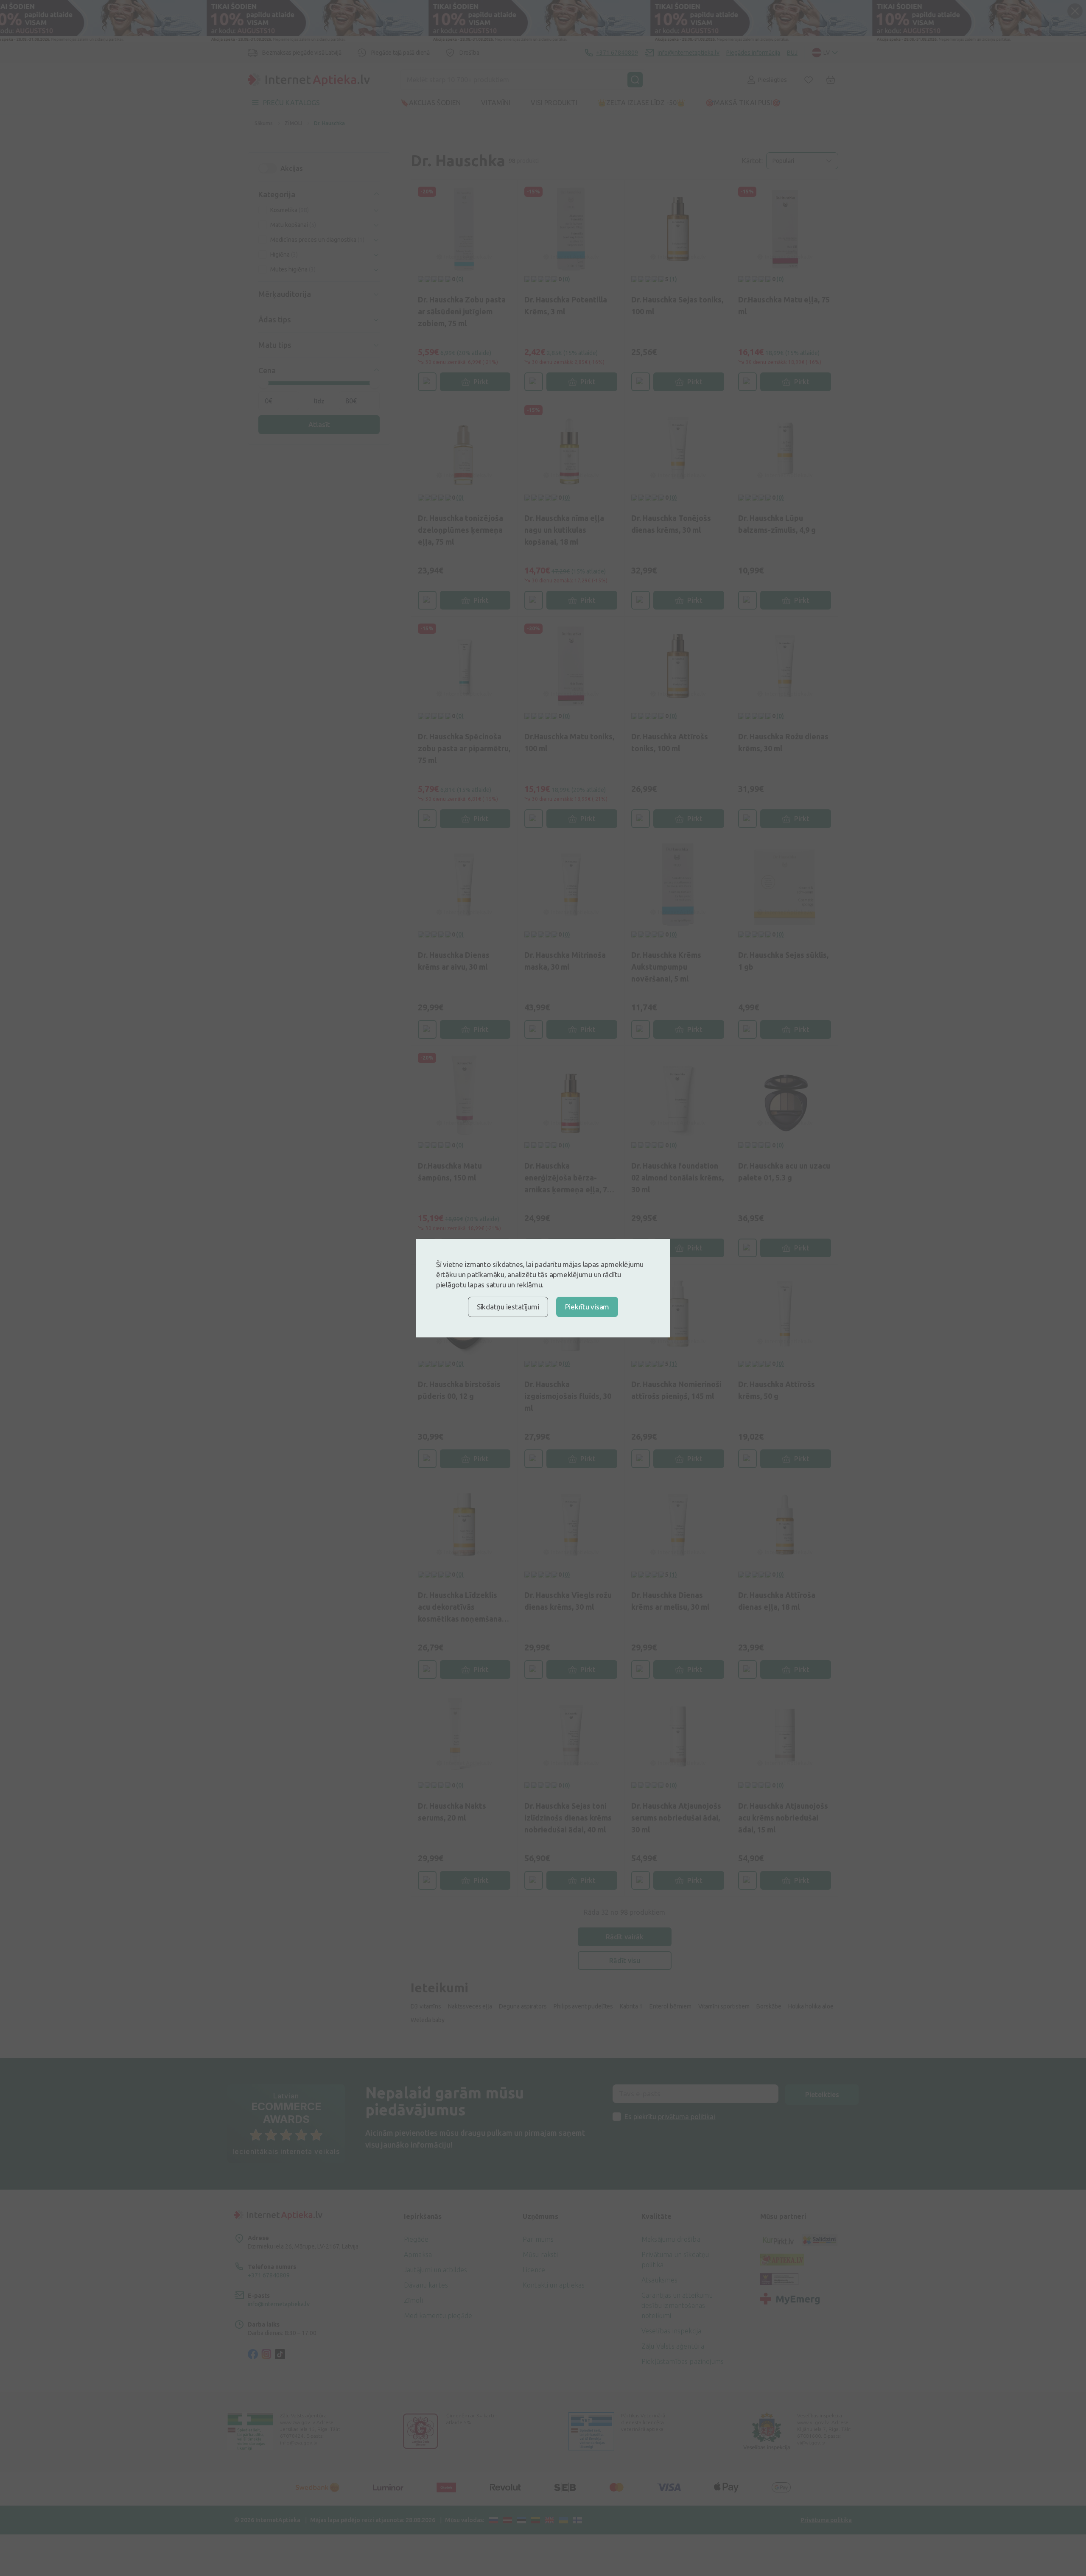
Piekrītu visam (587, 1307)
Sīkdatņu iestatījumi (508, 1307)
